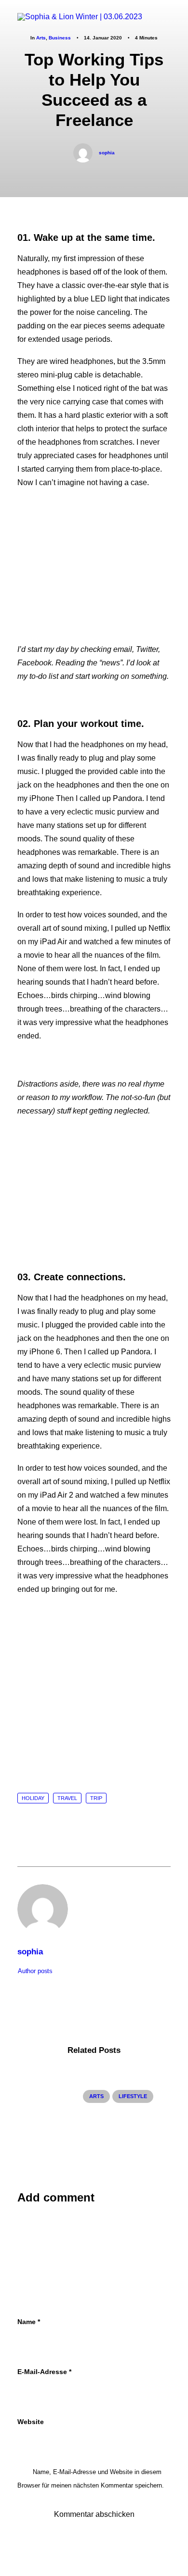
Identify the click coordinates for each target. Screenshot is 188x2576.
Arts (96, 2096)
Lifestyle (133, 2096)
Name (29, 2322)
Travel (67, 1798)
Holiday (33, 1798)
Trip (96, 1798)
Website (31, 2422)
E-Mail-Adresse (44, 2372)
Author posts (35, 1971)
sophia (107, 153)
